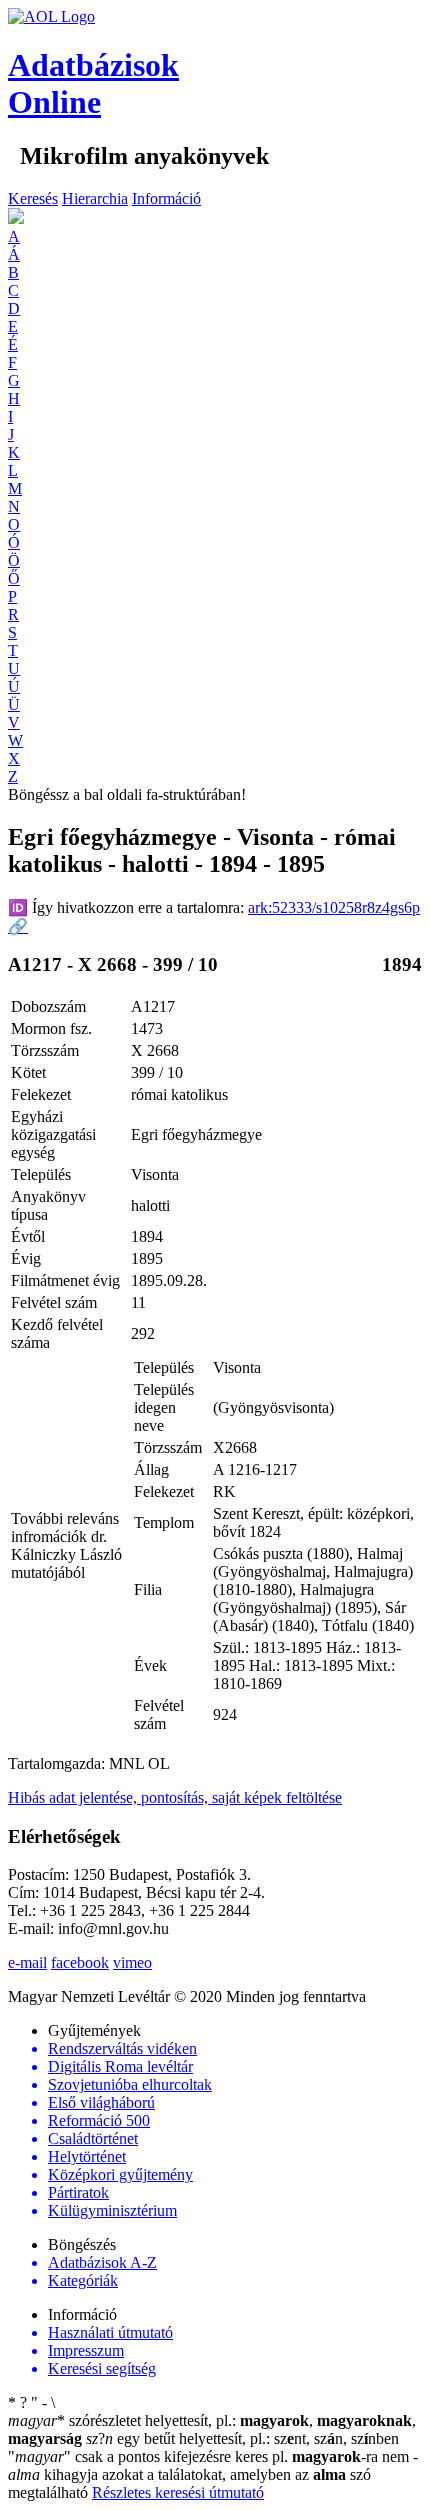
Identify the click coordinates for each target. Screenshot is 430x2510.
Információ (166, 198)
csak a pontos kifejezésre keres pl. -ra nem (210, 2456)
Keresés (33, 198)
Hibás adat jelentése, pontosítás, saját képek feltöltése (175, 1797)
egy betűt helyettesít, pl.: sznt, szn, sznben (242, 2438)
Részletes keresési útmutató (178, 2492)
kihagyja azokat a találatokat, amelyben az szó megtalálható (213, 2474)
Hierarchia (95, 198)
